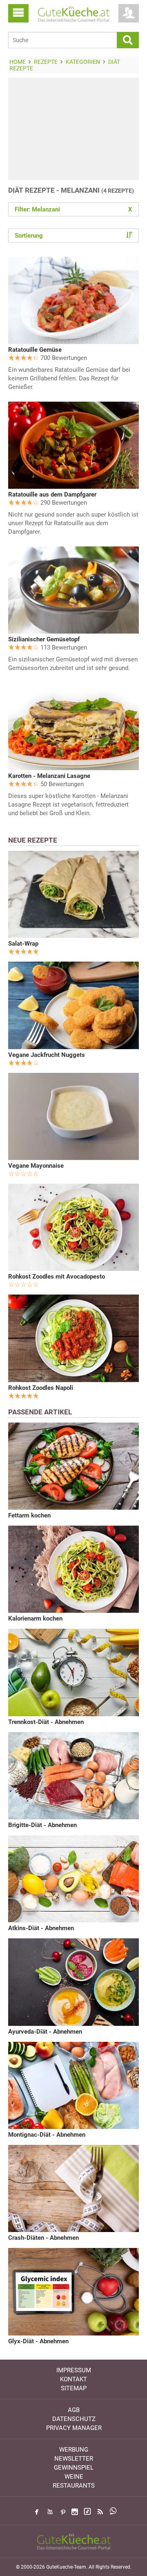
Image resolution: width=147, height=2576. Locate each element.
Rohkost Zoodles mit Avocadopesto (57, 1277)
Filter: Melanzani (73, 209)
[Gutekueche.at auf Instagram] (75, 2512)
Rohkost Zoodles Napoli (41, 1388)
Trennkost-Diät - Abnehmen (46, 1722)
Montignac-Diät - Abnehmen (47, 2135)
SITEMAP (74, 2388)
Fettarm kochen (29, 1515)
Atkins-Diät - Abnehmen (41, 1928)
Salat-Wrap (23, 944)
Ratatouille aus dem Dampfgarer (52, 495)
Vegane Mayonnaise (36, 1166)
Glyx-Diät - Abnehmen (38, 2341)
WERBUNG (74, 2450)
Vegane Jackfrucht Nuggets (47, 1055)
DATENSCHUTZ (74, 2419)
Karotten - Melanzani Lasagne (49, 776)
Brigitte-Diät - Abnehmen (42, 1825)
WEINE (74, 2477)
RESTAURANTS (74, 2486)
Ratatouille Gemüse (35, 350)
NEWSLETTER (74, 2459)
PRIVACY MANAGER (74, 2428)
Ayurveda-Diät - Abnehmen (45, 2032)
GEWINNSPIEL (74, 2468)
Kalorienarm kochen (35, 1618)
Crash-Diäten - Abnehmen (43, 2238)
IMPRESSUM (74, 2370)
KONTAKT (73, 2379)
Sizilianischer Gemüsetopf (44, 639)
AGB (74, 2410)
